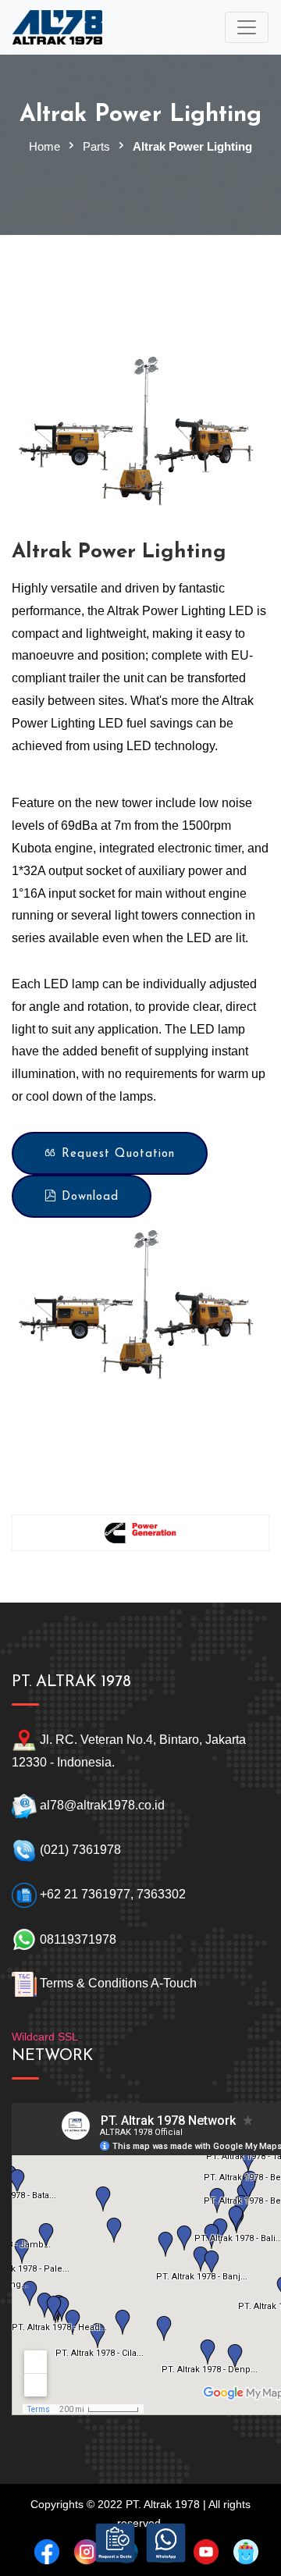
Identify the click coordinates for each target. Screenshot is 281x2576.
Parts (96, 146)
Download (88, 1197)
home (44, 146)
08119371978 (76, 1939)
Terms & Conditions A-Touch (118, 1984)
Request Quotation (116, 1154)
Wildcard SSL (45, 2037)
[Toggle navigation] (247, 27)
